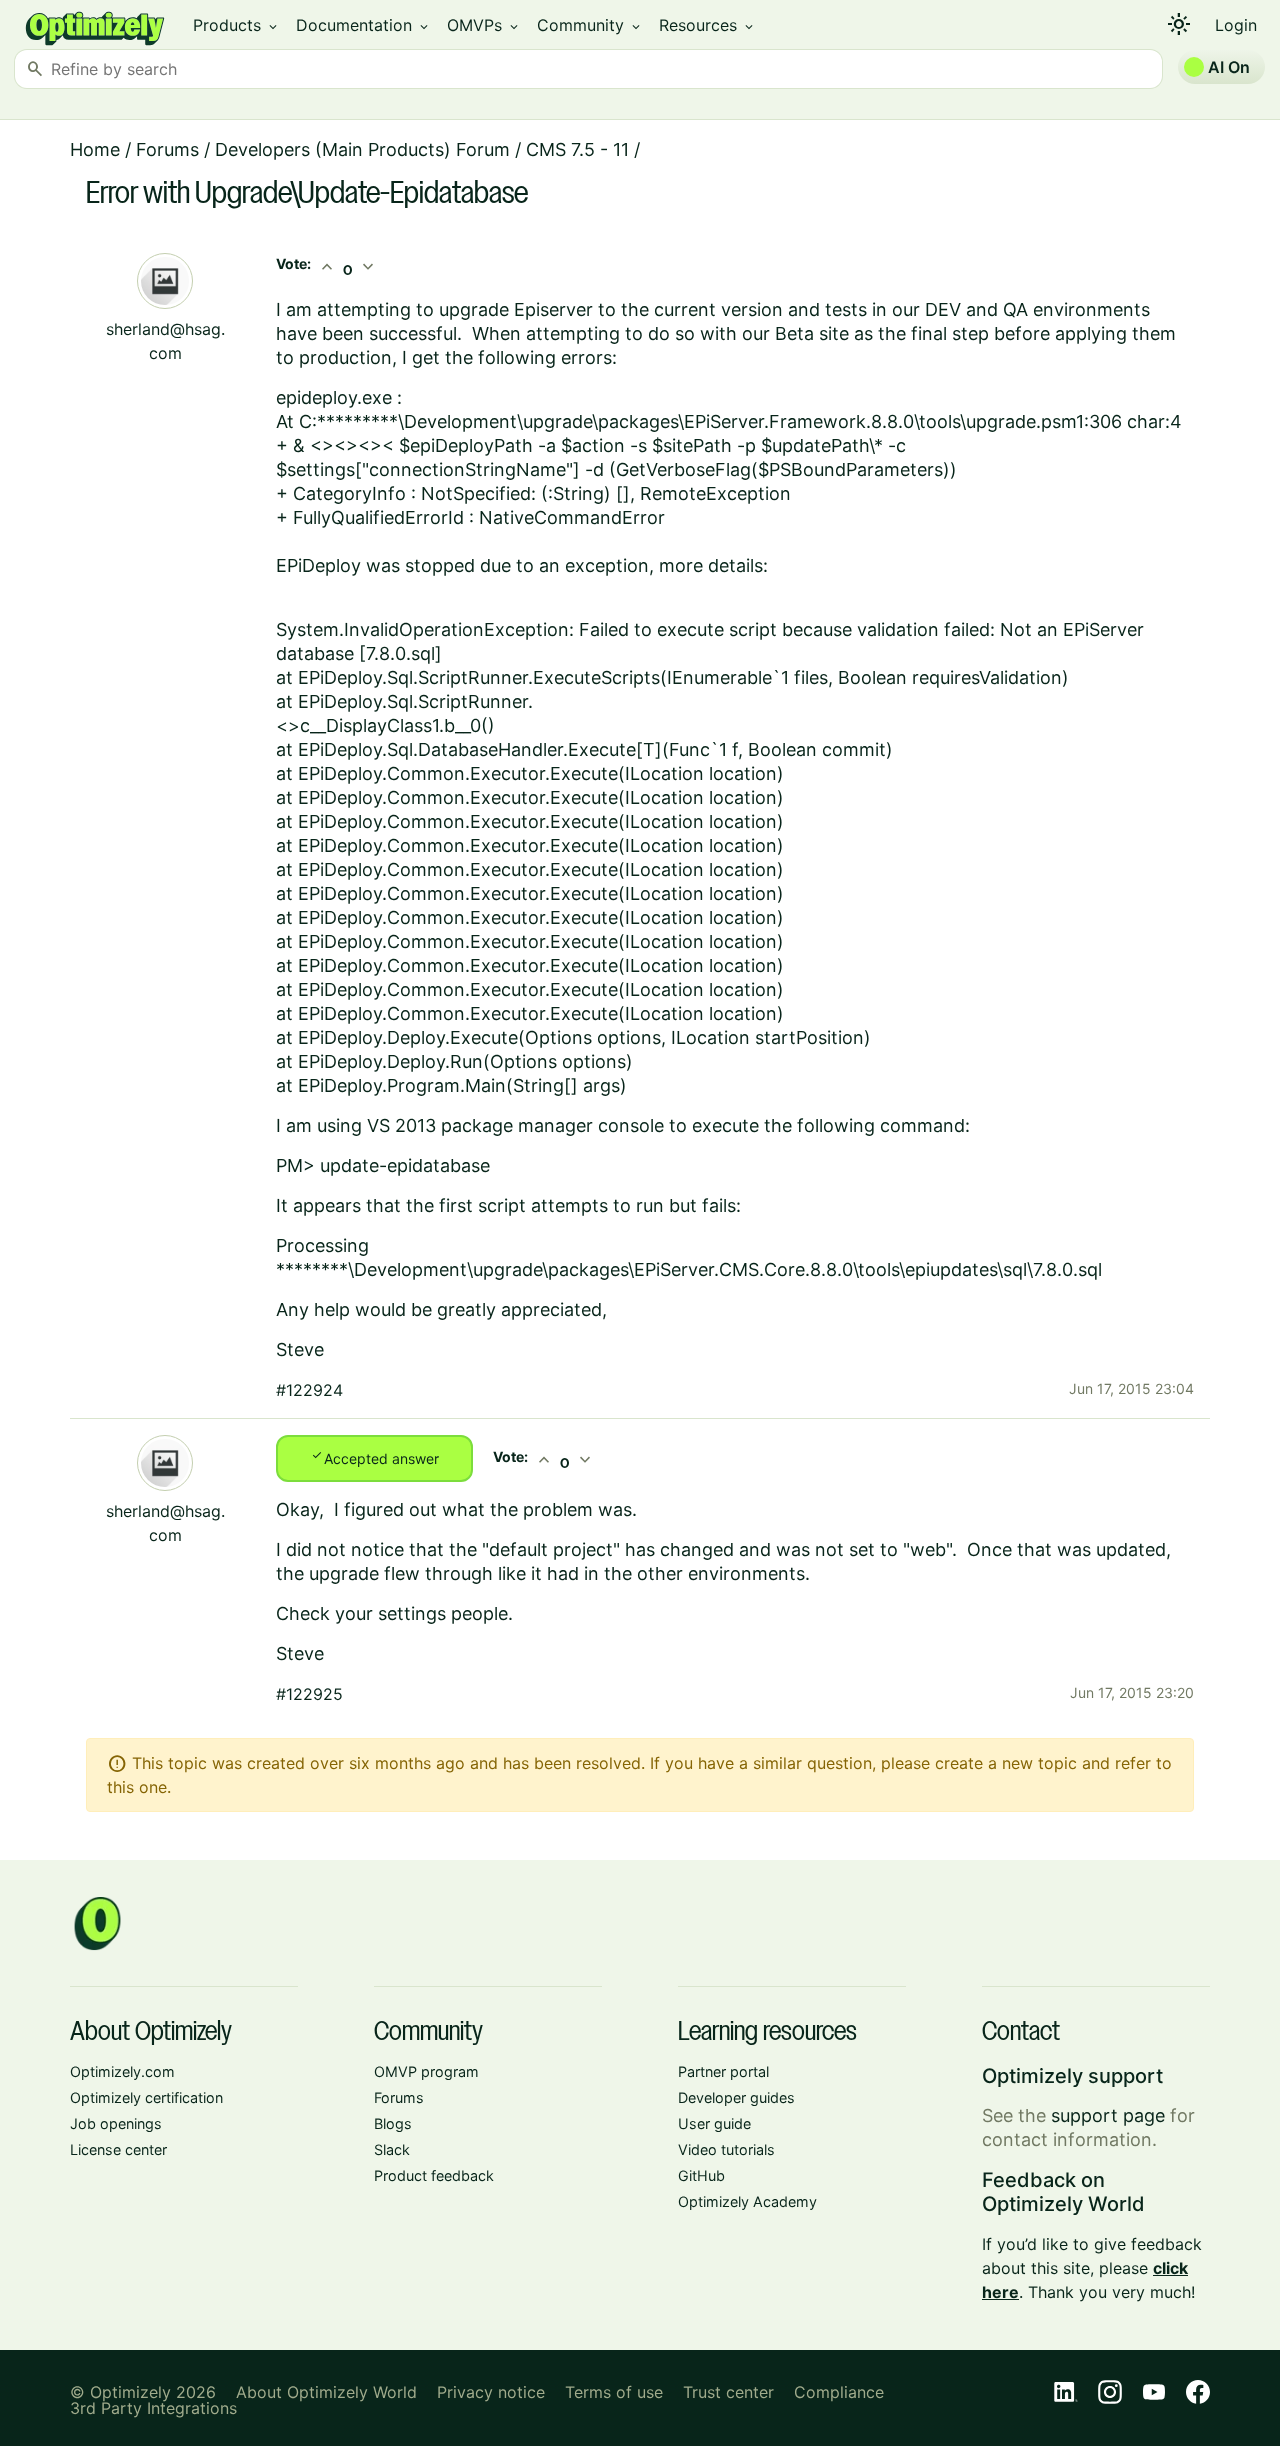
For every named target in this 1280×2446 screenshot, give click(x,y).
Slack (392, 2149)
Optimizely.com (122, 2071)
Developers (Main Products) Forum (362, 149)
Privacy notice (491, 2392)
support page (1108, 2115)
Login (1236, 25)
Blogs (393, 2123)
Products (236, 25)
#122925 (309, 1694)
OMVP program (426, 2071)
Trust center (728, 2392)
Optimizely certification (146, 2097)
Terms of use (614, 2392)
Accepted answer (374, 1457)
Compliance (839, 2392)
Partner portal (723, 2071)
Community (590, 25)
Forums (167, 149)
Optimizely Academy (747, 2201)
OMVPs (484, 25)
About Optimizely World (326, 2392)
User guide (714, 2123)
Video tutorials (726, 2149)
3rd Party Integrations (153, 2408)
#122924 (309, 1390)
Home (95, 149)
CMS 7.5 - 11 (577, 149)
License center (118, 2149)
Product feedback (434, 2175)
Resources (707, 25)
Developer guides (736, 2097)
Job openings (116, 2123)
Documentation (363, 25)
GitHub (701, 2175)
